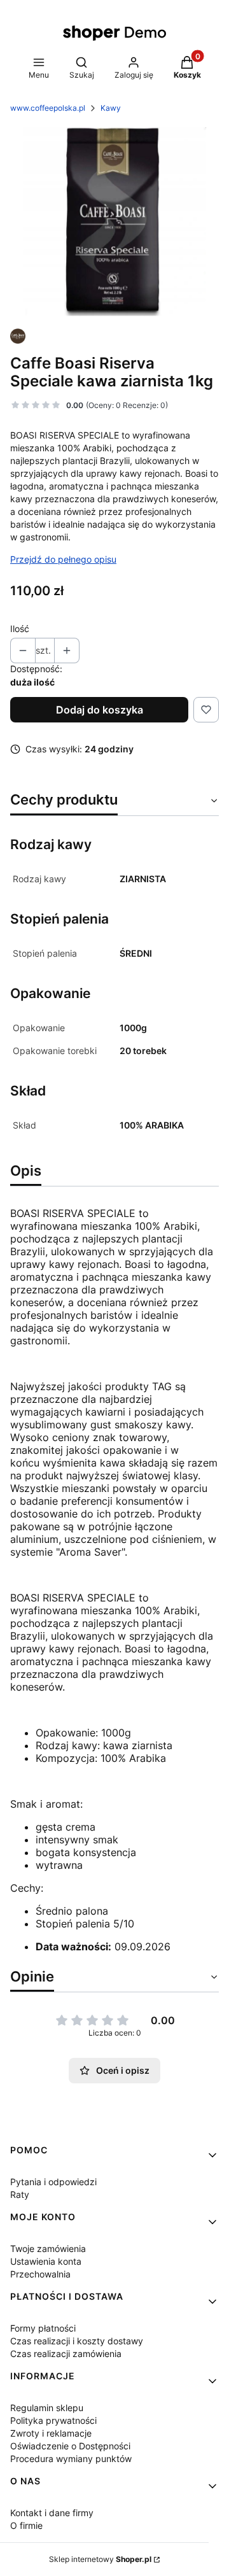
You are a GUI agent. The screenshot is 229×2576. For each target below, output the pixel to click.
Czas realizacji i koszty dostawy (77, 2341)
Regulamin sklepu (47, 2408)
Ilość (20, 629)
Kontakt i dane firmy (52, 2513)
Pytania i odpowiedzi (53, 2182)
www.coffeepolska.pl (48, 108)
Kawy (111, 108)
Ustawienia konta (46, 2261)
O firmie (26, 2525)
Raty (20, 2194)
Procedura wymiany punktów (71, 2459)
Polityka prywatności (53, 2420)
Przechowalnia (40, 2274)
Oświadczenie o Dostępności (70, 2446)
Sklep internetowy (100, 2559)
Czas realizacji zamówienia (66, 2354)
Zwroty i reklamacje (51, 2433)
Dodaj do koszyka (100, 710)
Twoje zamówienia (48, 2249)
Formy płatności (43, 2328)
